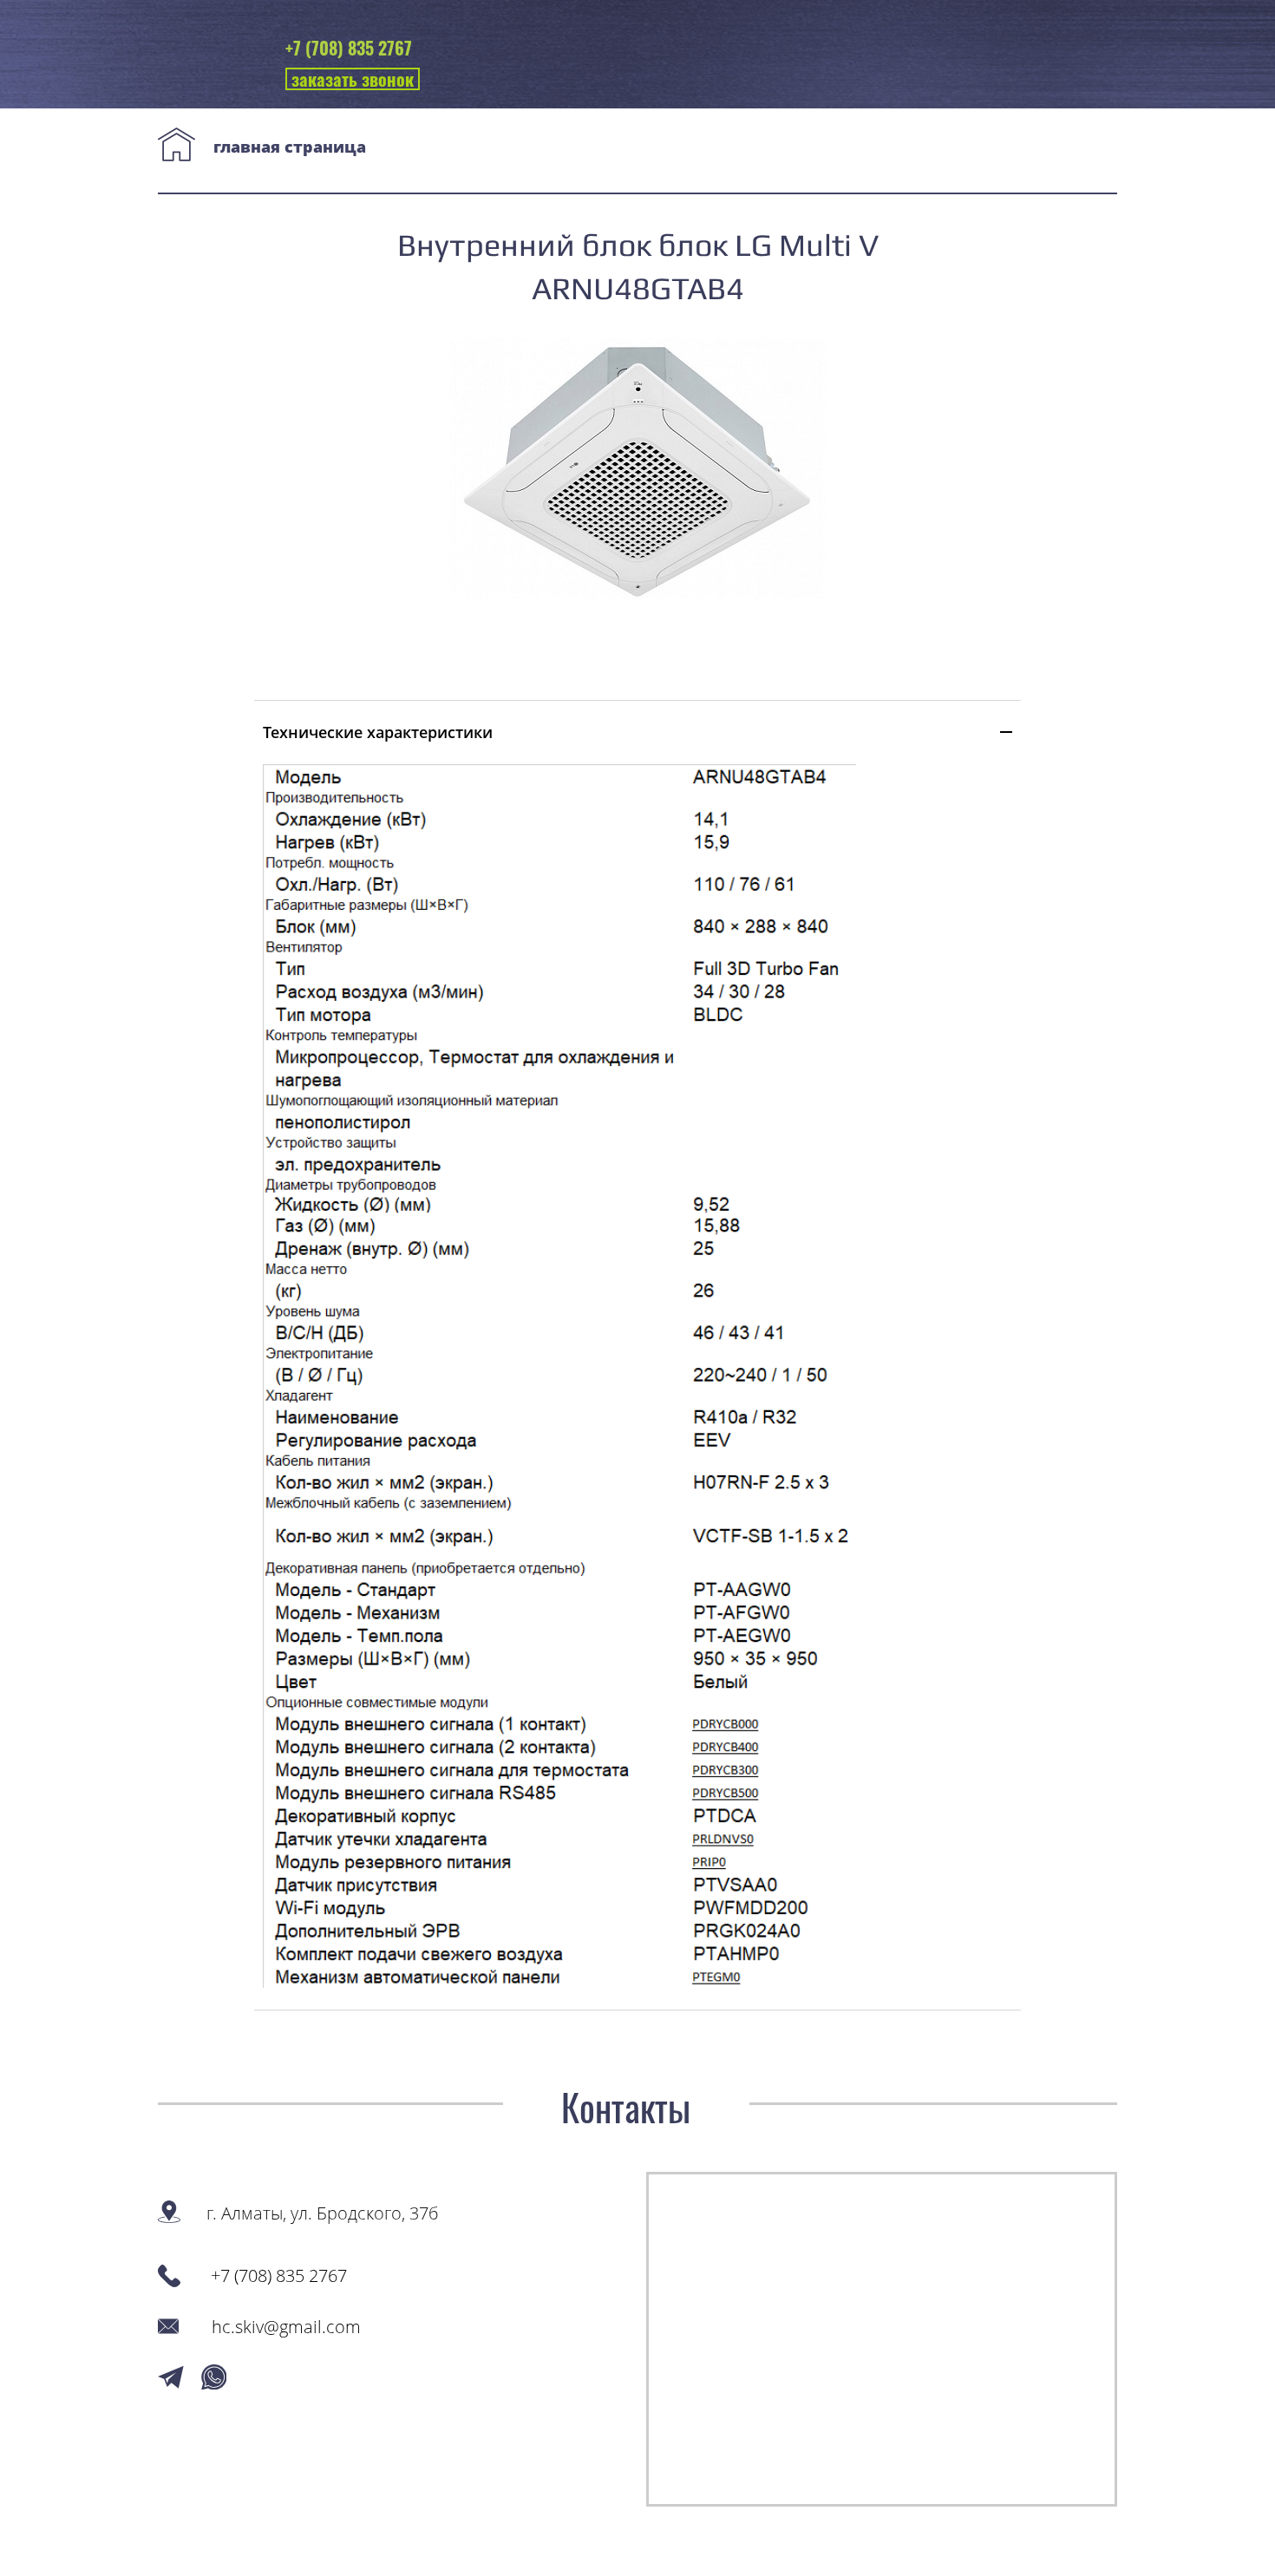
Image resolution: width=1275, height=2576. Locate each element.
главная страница (290, 147)
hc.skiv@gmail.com (286, 2327)
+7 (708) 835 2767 (349, 48)
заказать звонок (353, 79)
